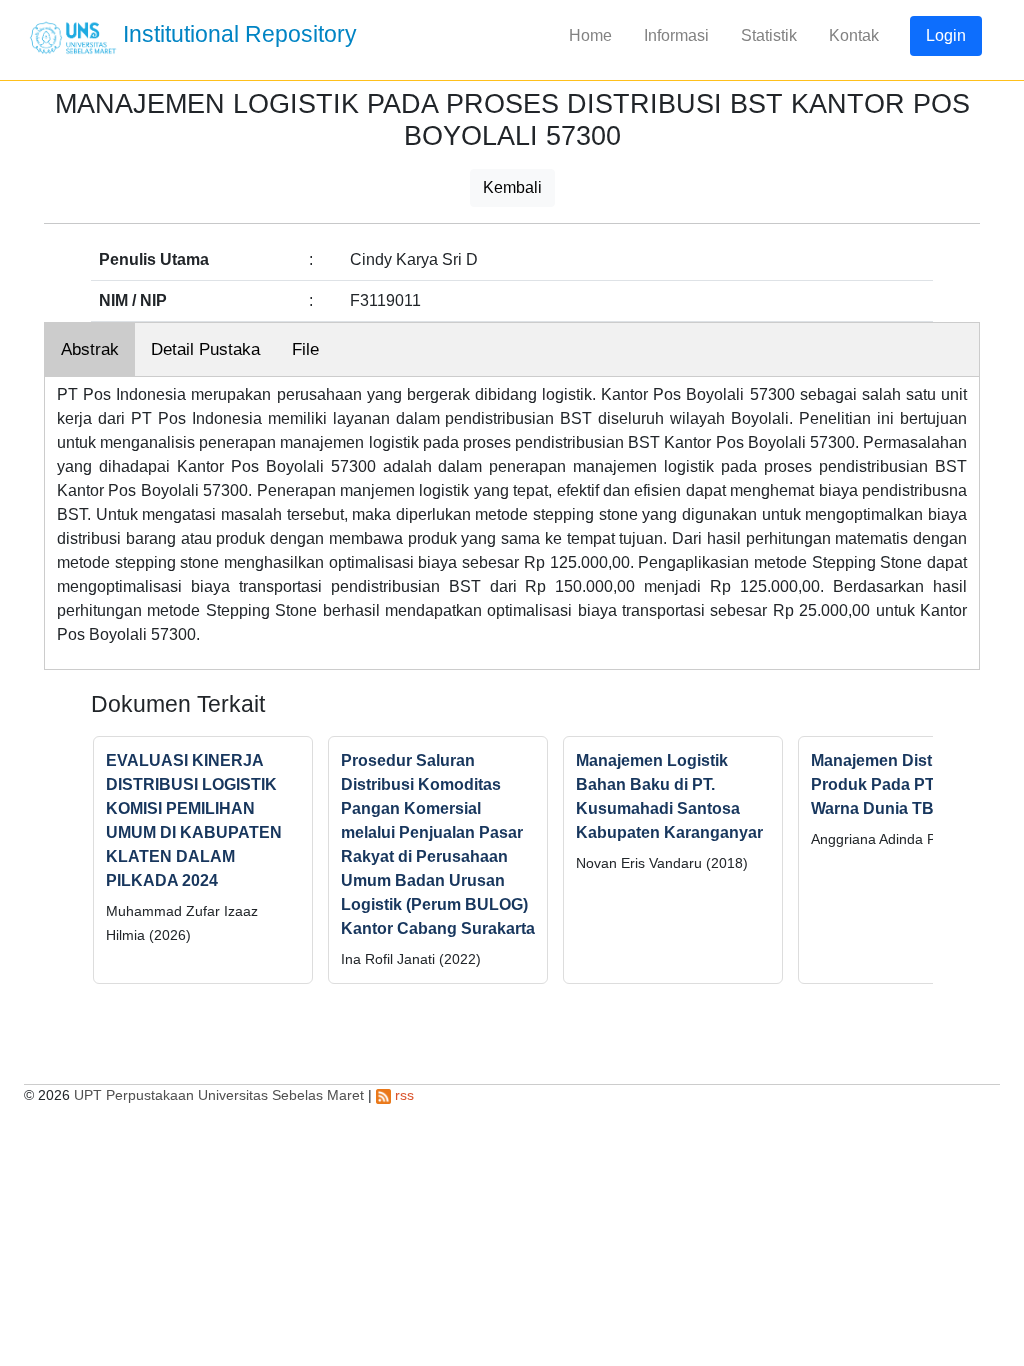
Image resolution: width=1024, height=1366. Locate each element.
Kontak (854, 35)
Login (946, 35)
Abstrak (90, 349)
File (305, 349)
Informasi (676, 35)
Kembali (512, 187)
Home (590, 35)
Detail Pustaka (205, 349)
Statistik (769, 35)
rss (402, 1095)
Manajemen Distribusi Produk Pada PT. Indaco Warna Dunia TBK (902, 784)
